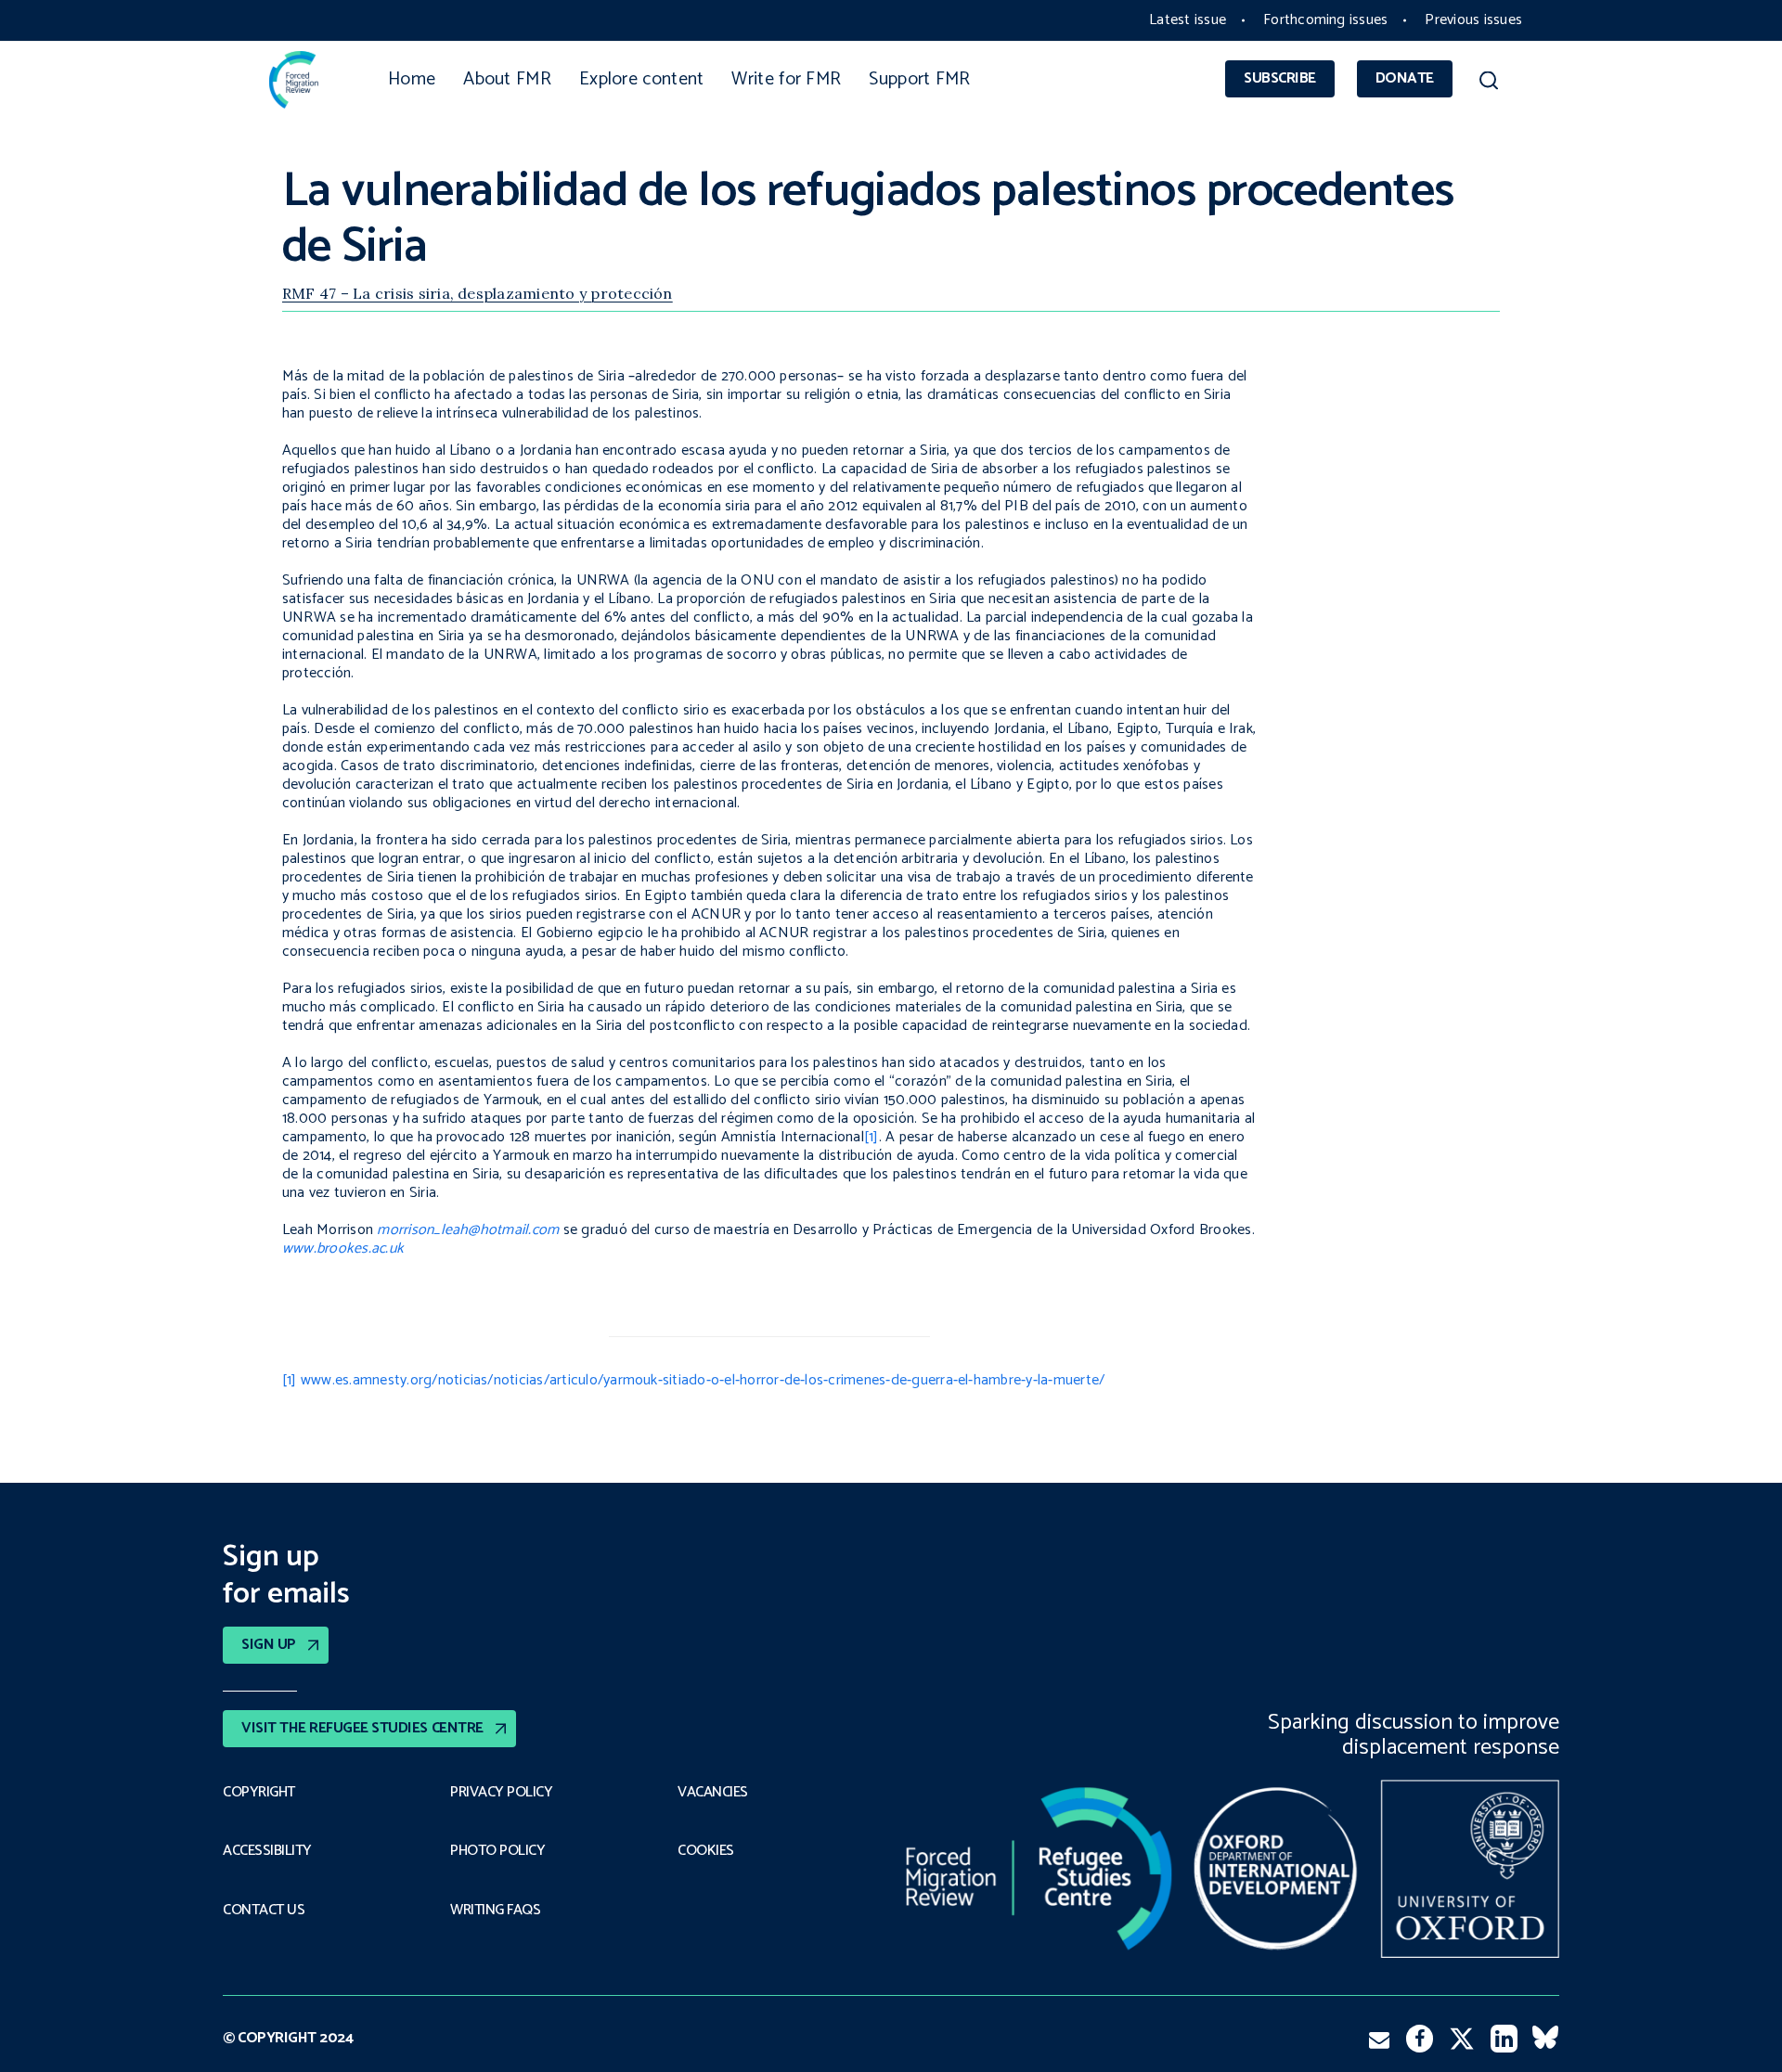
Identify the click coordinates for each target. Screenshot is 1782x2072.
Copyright (259, 1793)
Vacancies (713, 1793)
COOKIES (706, 1851)
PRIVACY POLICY (501, 1793)
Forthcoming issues (1325, 20)
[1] (872, 1137)
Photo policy (497, 1851)
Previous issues (1473, 20)
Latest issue (1188, 20)
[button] (1488, 84)
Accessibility (267, 1851)
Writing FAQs (495, 1911)
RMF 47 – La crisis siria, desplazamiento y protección (478, 293)
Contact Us (264, 1911)
